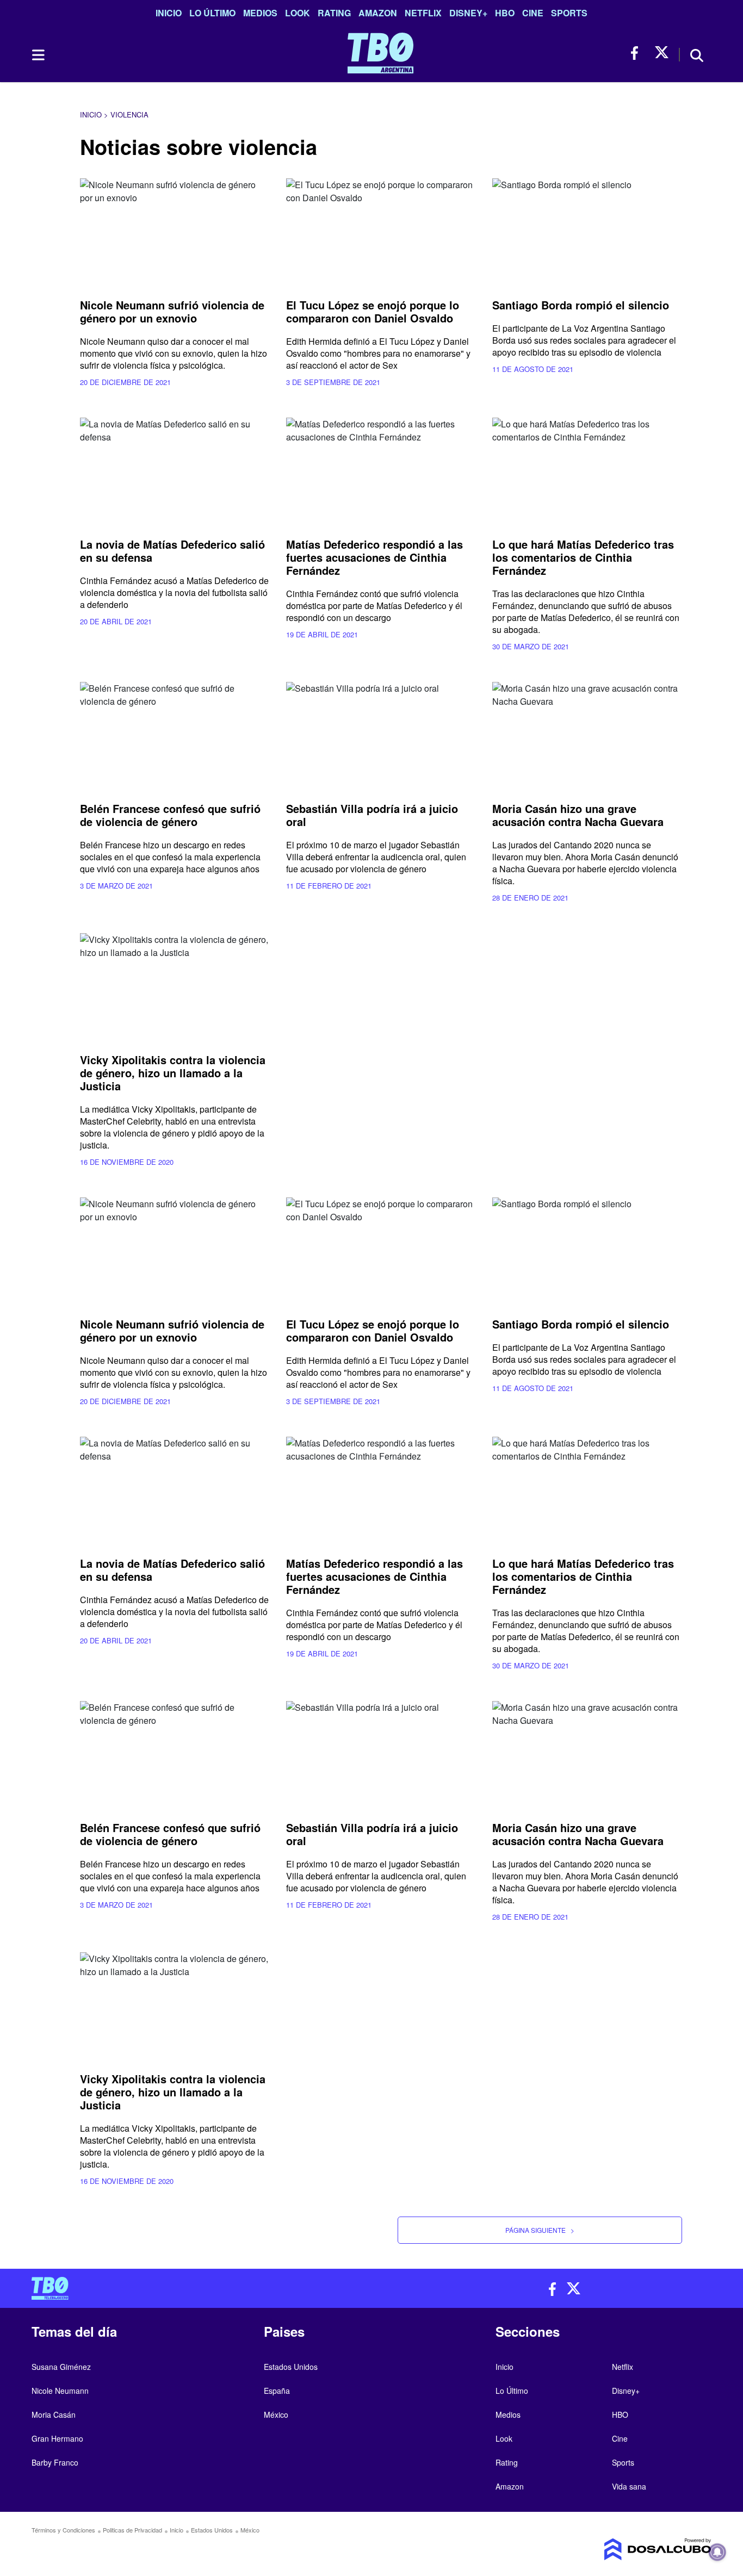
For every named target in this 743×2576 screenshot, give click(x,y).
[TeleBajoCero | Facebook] (638, 53)
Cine (533, 13)
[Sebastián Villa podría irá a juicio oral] (381, 735)
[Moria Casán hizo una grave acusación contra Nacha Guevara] (587, 735)
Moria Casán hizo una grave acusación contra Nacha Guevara (578, 815)
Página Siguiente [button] (540, 2230)
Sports (569, 13)
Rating (334, 13)
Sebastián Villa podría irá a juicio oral (372, 815)
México (276, 2414)
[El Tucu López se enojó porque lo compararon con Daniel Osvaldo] (381, 232)
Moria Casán (54, 2414)
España (277, 2391)
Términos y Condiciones (63, 2530)
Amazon (378, 13)
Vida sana (629, 2486)
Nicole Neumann (60, 2391)
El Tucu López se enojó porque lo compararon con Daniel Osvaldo (373, 311)
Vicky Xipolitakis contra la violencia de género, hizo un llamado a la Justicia (173, 1073)
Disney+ (468, 13)
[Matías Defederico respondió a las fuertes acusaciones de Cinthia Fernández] (381, 471)
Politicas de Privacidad (132, 2530)
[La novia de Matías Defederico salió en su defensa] (175, 471)
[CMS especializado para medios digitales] (633, 2549)
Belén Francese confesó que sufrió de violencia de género (170, 815)
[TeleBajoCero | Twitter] (662, 53)
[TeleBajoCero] (197, 2288)
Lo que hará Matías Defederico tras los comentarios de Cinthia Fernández (583, 557)
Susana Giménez (61, 2367)
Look (298, 13)
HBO (505, 13)
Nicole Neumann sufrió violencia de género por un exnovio (172, 311)
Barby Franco (55, 2462)
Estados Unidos (291, 2367)
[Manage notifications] (717, 2552)
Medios (260, 13)
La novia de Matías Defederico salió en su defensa (172, 551)
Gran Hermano (57, 2438)
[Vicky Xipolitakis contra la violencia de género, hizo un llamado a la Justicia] (175, 987)
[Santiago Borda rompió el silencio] (587, 232)
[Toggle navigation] (38, 55)
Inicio (169, 13)
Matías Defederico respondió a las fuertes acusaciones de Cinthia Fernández (374, 557)
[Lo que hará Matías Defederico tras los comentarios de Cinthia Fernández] (587, 471)
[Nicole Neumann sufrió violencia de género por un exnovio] (175, 232)
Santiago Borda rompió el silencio (581, 305)
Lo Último (212, 13)
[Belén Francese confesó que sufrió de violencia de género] (175, 735)
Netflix (423, 13)
